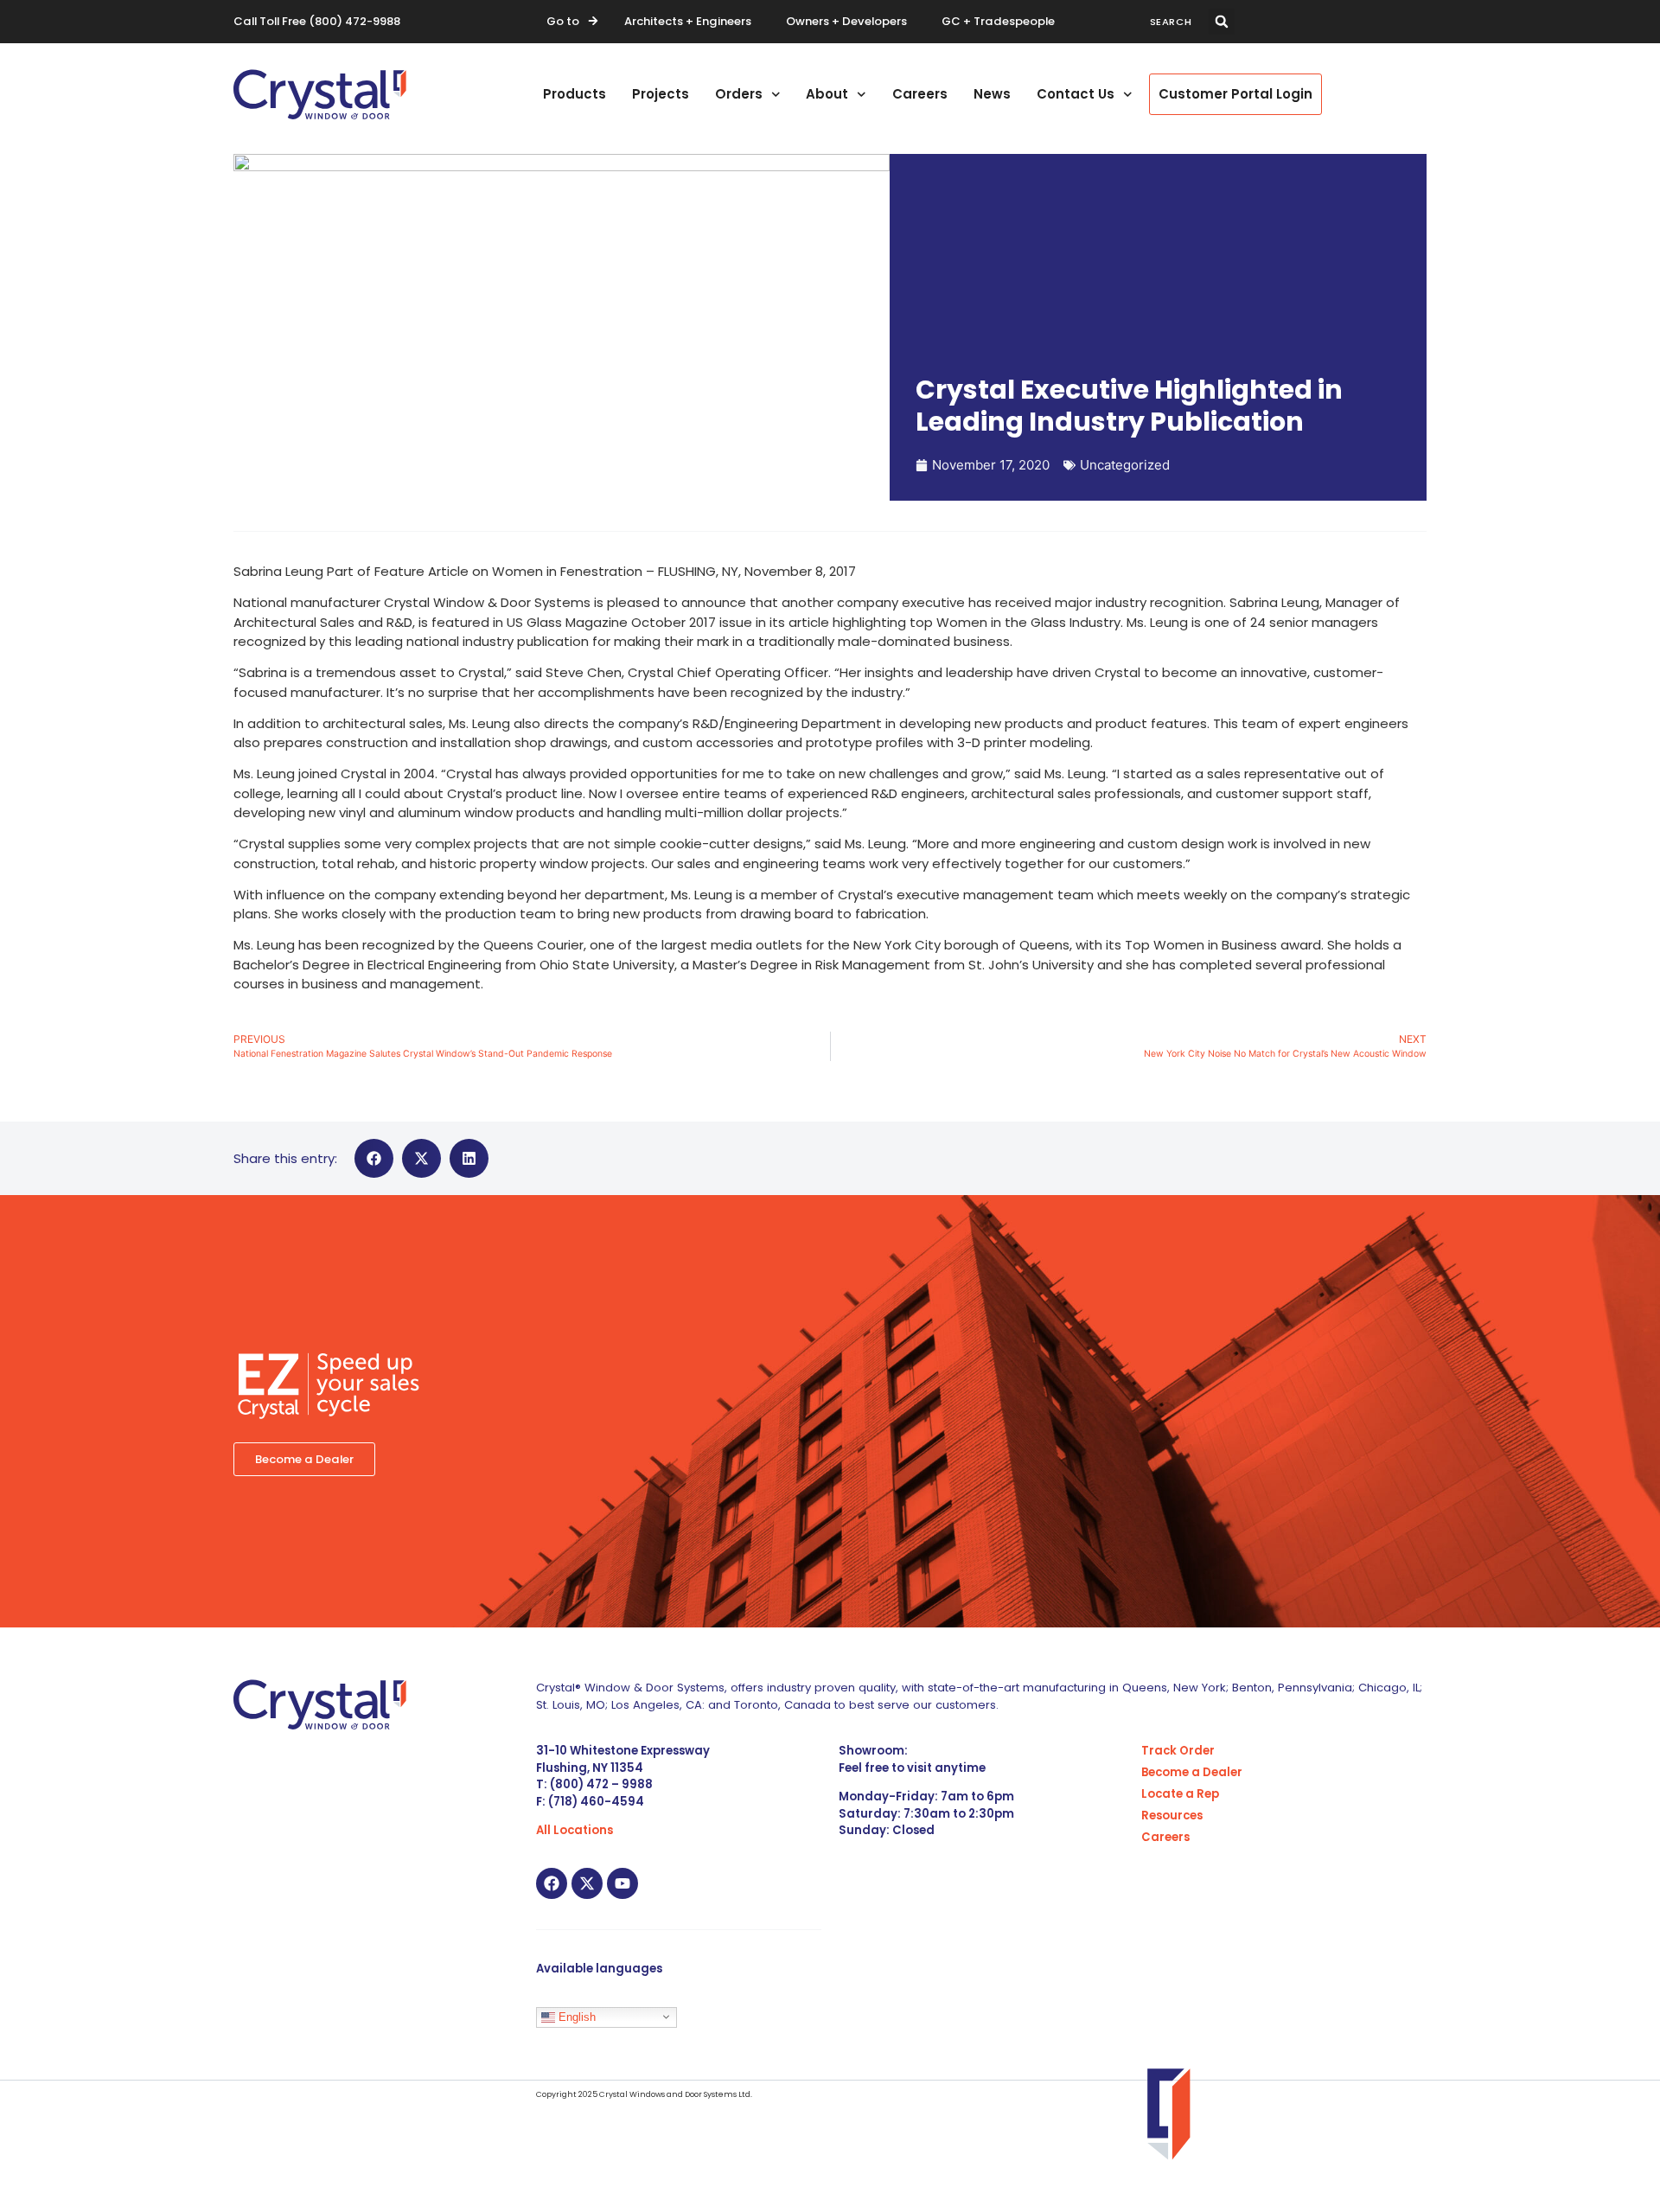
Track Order (1178, 1751)
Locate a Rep (1180, 1794)
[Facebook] (552, 1883)
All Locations (575, 1830)
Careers (920, 94)
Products (575, 94)
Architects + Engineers (688, 21)
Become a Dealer (1192, 1772)
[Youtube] (622, 1883)
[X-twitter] (587, 1883)
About (827, 94)
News (992, 94)
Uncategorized (1125, 465)
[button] (1222, 22)
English (575, 2016)
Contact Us (1076, 94)
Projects (661, 94)
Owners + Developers (846, 21)
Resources (1172, 1816)
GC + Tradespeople (998, 21)
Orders (739, 94)
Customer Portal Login (1235, 94)
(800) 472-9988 (354, 21)
